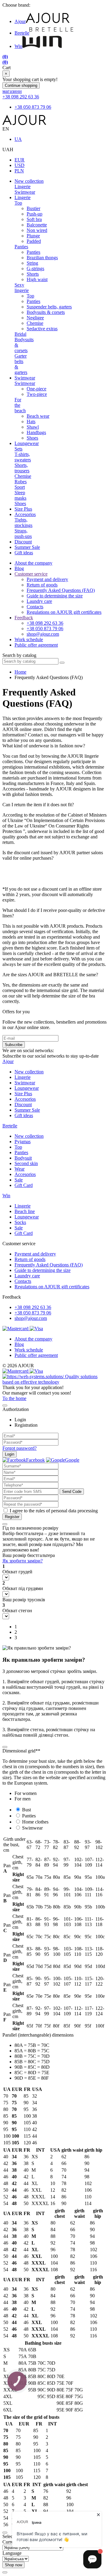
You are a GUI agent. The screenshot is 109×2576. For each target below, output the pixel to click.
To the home (14, 1398)
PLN (19, 171)
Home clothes (35, 1822)
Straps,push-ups (23, 534)
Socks (20, 1222)
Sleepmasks (20, 495)
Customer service (31, 574)
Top (18, 203)
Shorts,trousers (22, 468)
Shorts (33, 274)
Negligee (35, 318)
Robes (21, 482)
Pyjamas (23, 1142)
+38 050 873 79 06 (33, 107)
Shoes (32, 438)
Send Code (72, 1492)
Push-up (35, 214)
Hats (31, 421)
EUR (20, 160)
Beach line (25, 1211)
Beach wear (38, 416)
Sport (20, 487)
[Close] (5, 1405)
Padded (34, 241)
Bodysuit (23, 1158)
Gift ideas (24, 553)
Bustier (33, 208)
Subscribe (14, 1045)
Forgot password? (20, 1448)
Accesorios (25, 514)
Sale (19, 1180)
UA (18, 139)
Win (18, 46)
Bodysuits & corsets (46, 312)
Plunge (33, 236)
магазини (12, 91)
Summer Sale (27, 547)
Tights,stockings (23, 523)
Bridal (20, 334)
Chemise (35, 323)
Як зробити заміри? (23, 1561)
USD (20, 165)
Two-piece (37, 394)
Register (12, 1517)
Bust (26, 1810)
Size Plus (23, 509)
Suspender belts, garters (49, 307)
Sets (18, 449)
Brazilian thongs (42, 258)
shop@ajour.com (31, 1318)
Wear (20, 1169)
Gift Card (24, 1185)
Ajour (20, 21)
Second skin (26, 1163)
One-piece (36, 389)
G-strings (35, 268)
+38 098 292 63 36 (21, 97)
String (32, 263)
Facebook (35, 1460)
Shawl (33, 427)
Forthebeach (20, 405)
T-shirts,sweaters (23, 457)
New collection (29, 181)
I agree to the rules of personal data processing (54, 1511)
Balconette (37, 225)
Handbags (36, 432)
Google (72, 1460)
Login (10, 1454)
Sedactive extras (42, 329)
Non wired (37, 230)
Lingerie (23, 187)
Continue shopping (21, 85)
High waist (37, 279)
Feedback (24, 618)
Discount (23, 542)
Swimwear (25, 192)
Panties (21, 247)
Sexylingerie (22, 288)
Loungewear (27, 443)
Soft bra (34, 219)
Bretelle (22, 33)
